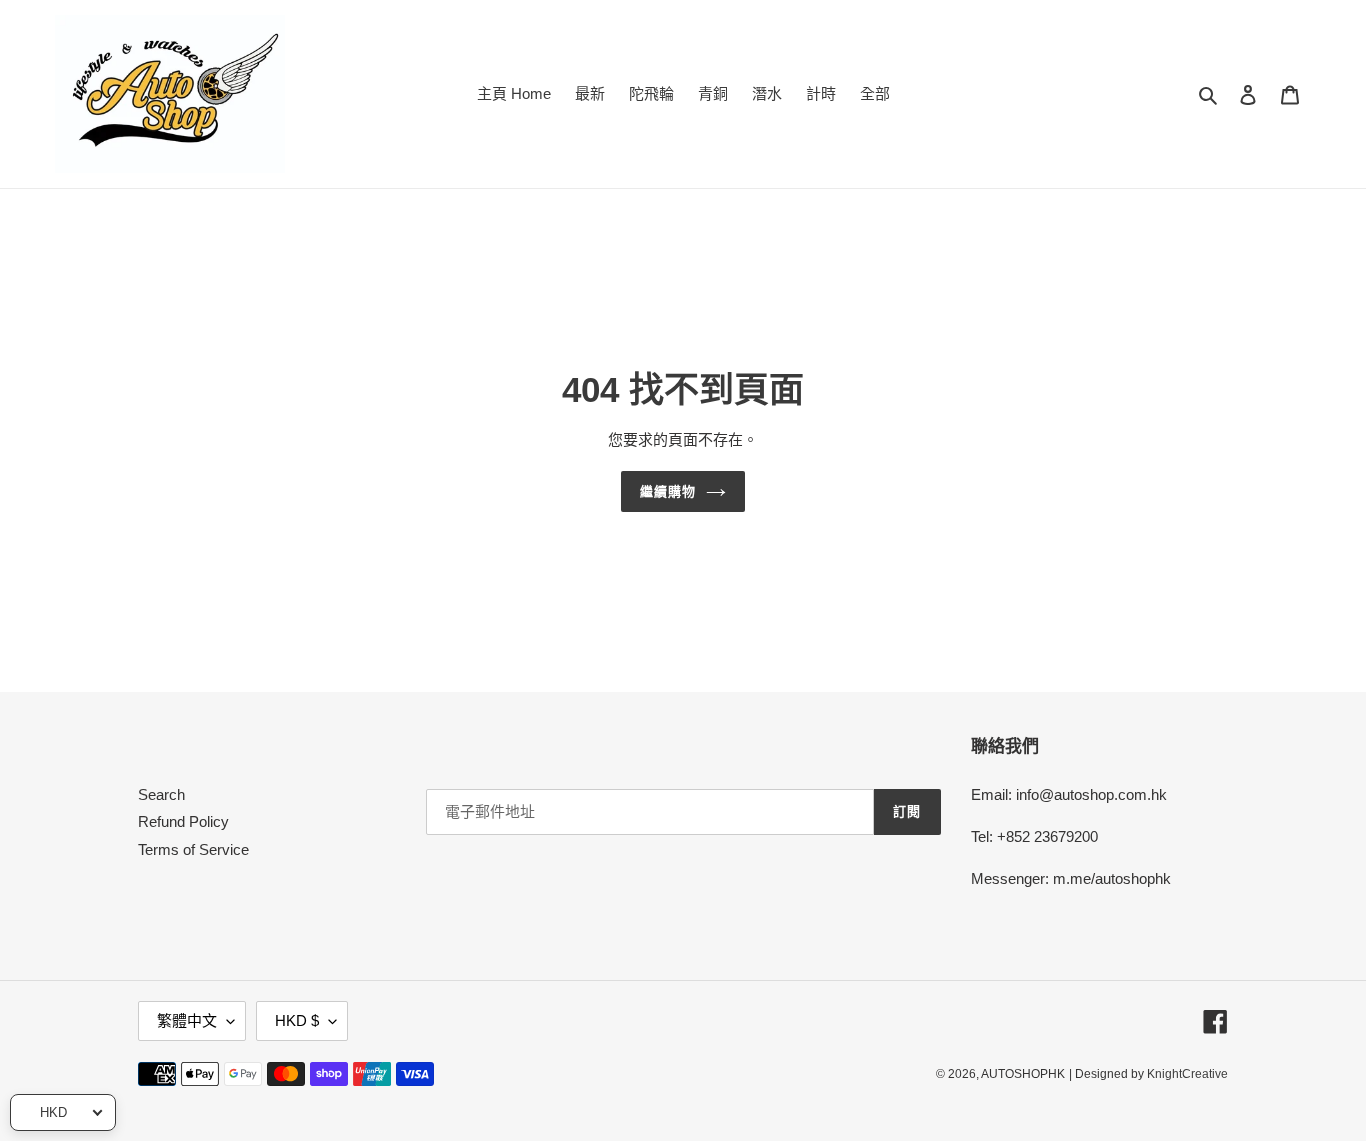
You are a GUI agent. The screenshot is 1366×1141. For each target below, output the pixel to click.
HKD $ (297, 1020)
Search (161, 794)
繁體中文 (187, 1020)
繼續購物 (668, 491)
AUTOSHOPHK (1023, 1074)
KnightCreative (1187, 1074)
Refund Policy (183, 821)
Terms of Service (193, 849)
